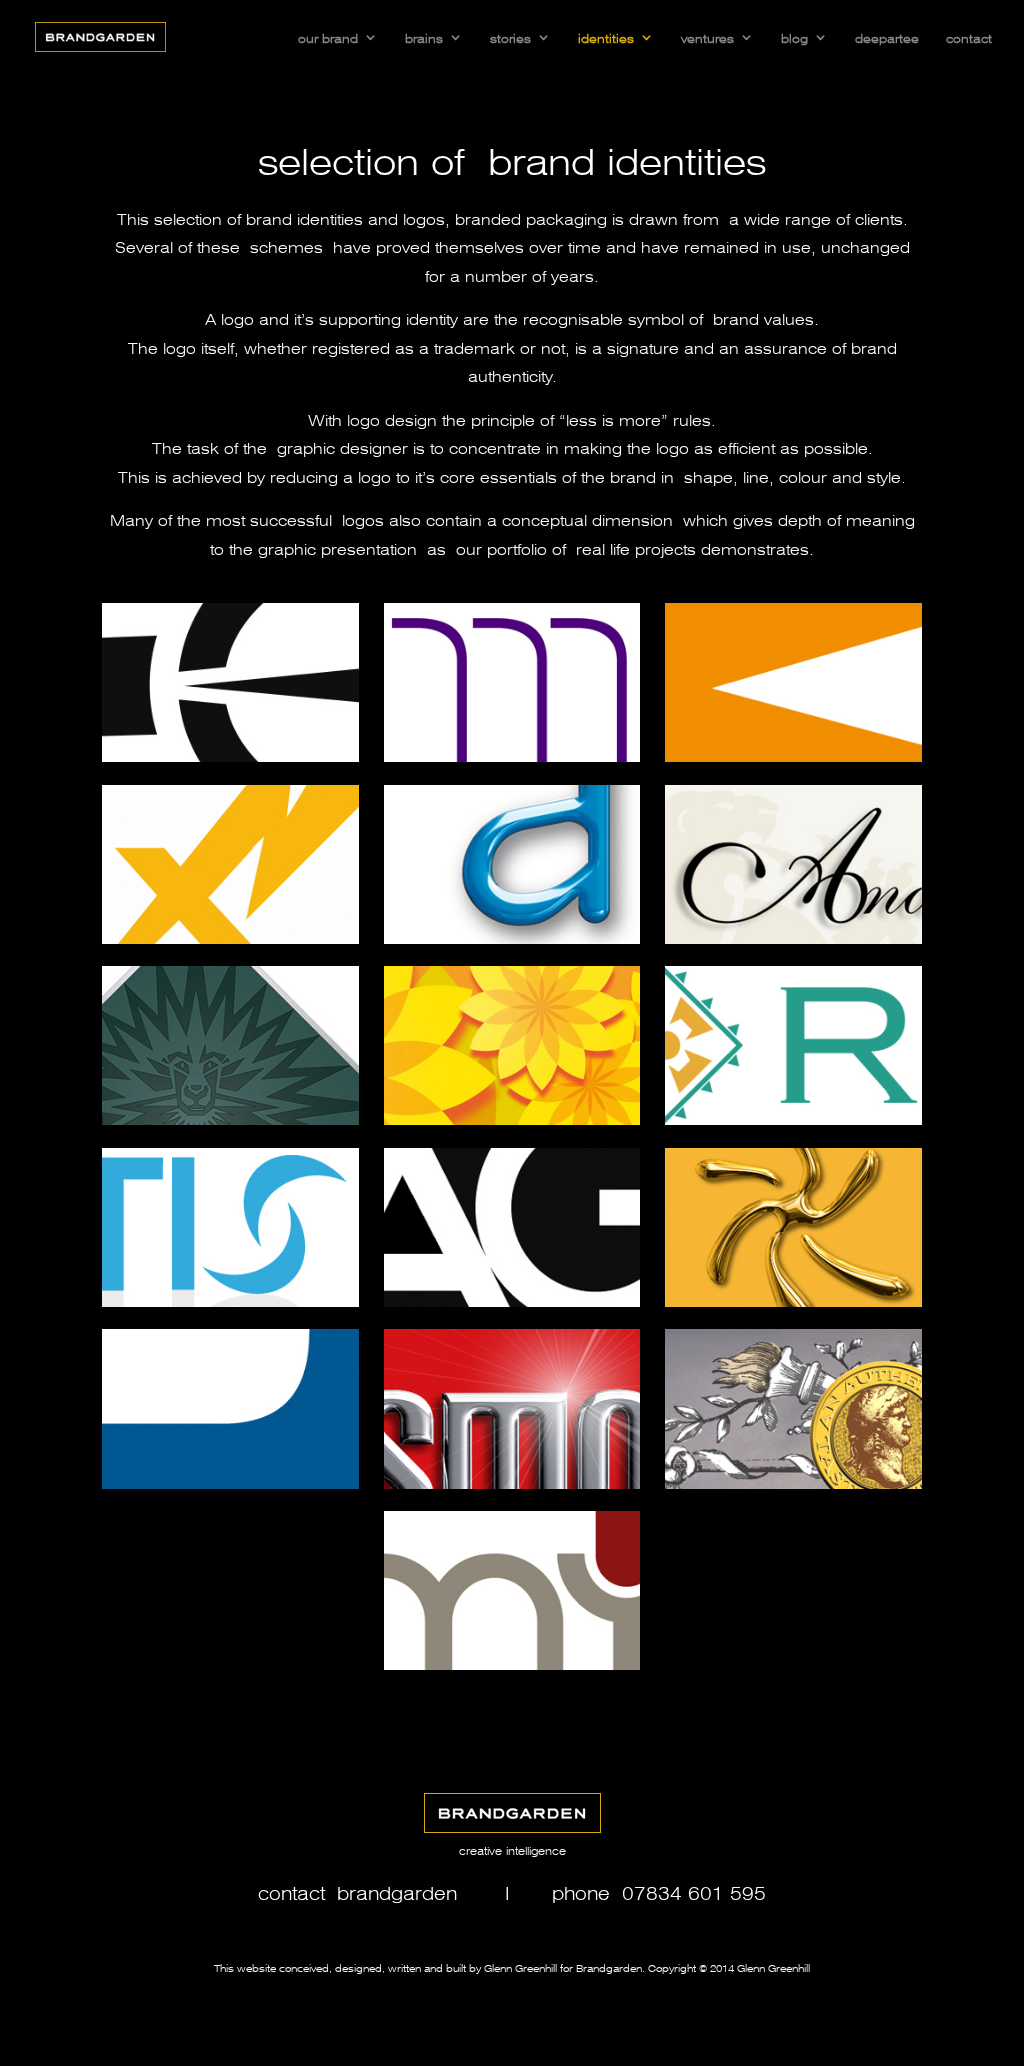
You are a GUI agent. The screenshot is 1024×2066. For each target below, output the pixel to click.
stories (510, 37)
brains (424, 37)
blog (794, 37)
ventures (707, 37)
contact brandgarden (357, 1891)
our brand (328, 37)
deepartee (887, 37)
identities (606, 37)
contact (969, 37)
